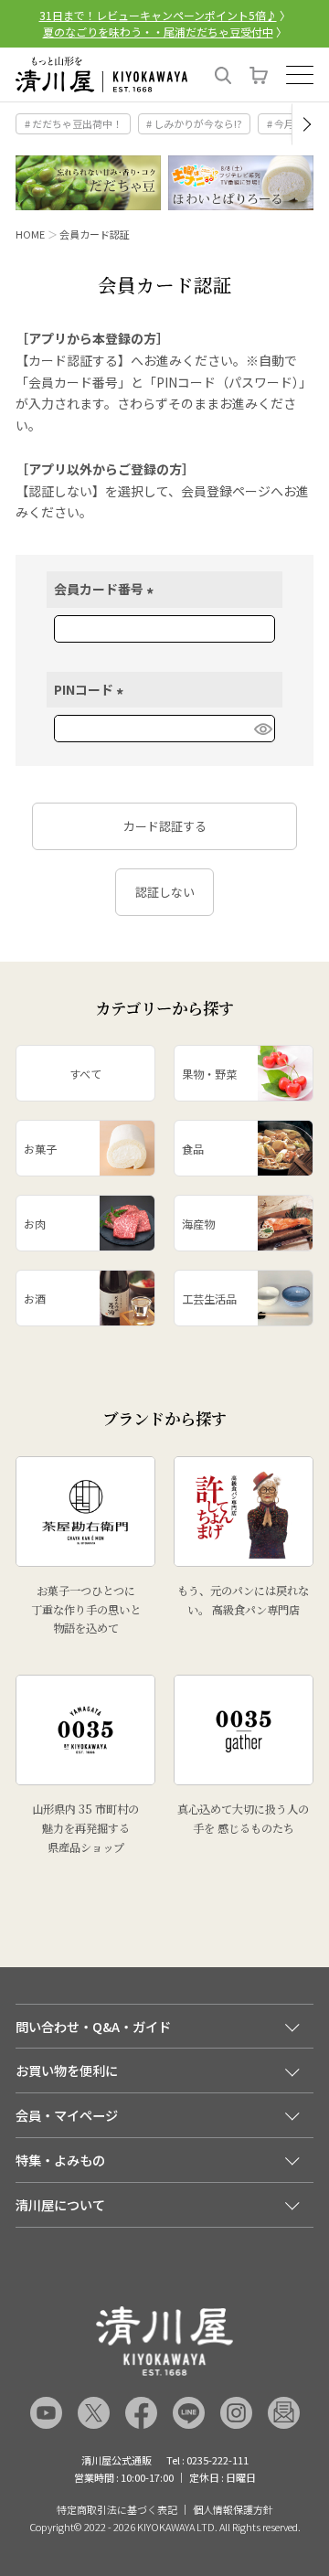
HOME (30, 234)
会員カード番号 (106, 589)
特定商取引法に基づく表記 (117, 2510)
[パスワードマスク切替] (262, 729)
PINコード (91, 689)
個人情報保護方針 (233, 2510)
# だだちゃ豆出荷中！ (74, 123)
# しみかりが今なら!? (194, 123)
